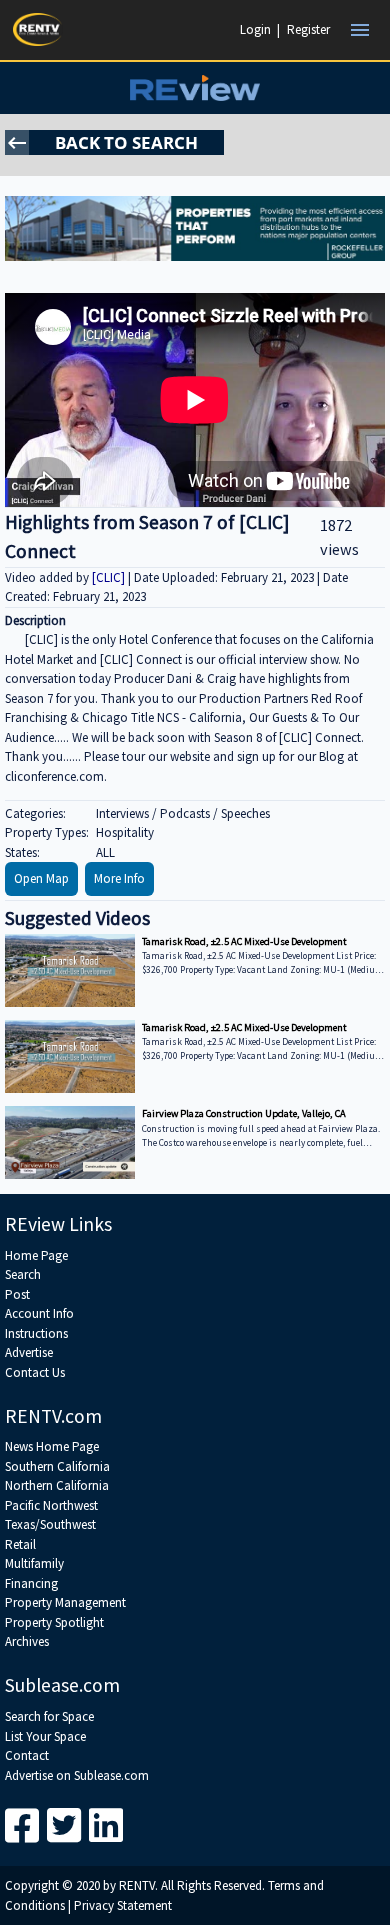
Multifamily (34, 1563)
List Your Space (45, 1736)
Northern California (57, 1485)
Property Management (65, 1602)
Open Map (41, 878)
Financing (31, 1583)
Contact (27, 1755)
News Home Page (52, 1446)
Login (255, 29)
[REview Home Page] (195, 87)
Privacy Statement (123, 1905)
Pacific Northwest (51, 1505)
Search (23, 1274)
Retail (20, 1544)
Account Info (39, 1313)
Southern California (57, 1466)
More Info (119, 878)
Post (17, 1294)
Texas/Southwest (50, 1524)
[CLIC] (110, 577)
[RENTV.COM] (38, 29)
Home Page (36, 1255)
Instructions (36, 1333)
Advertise (29, 1352)
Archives (27, 1641)
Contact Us (35, 1372)
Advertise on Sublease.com (77, 1775)
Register (308, 29)
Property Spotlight (54, 1622)
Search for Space (49, 1716)
